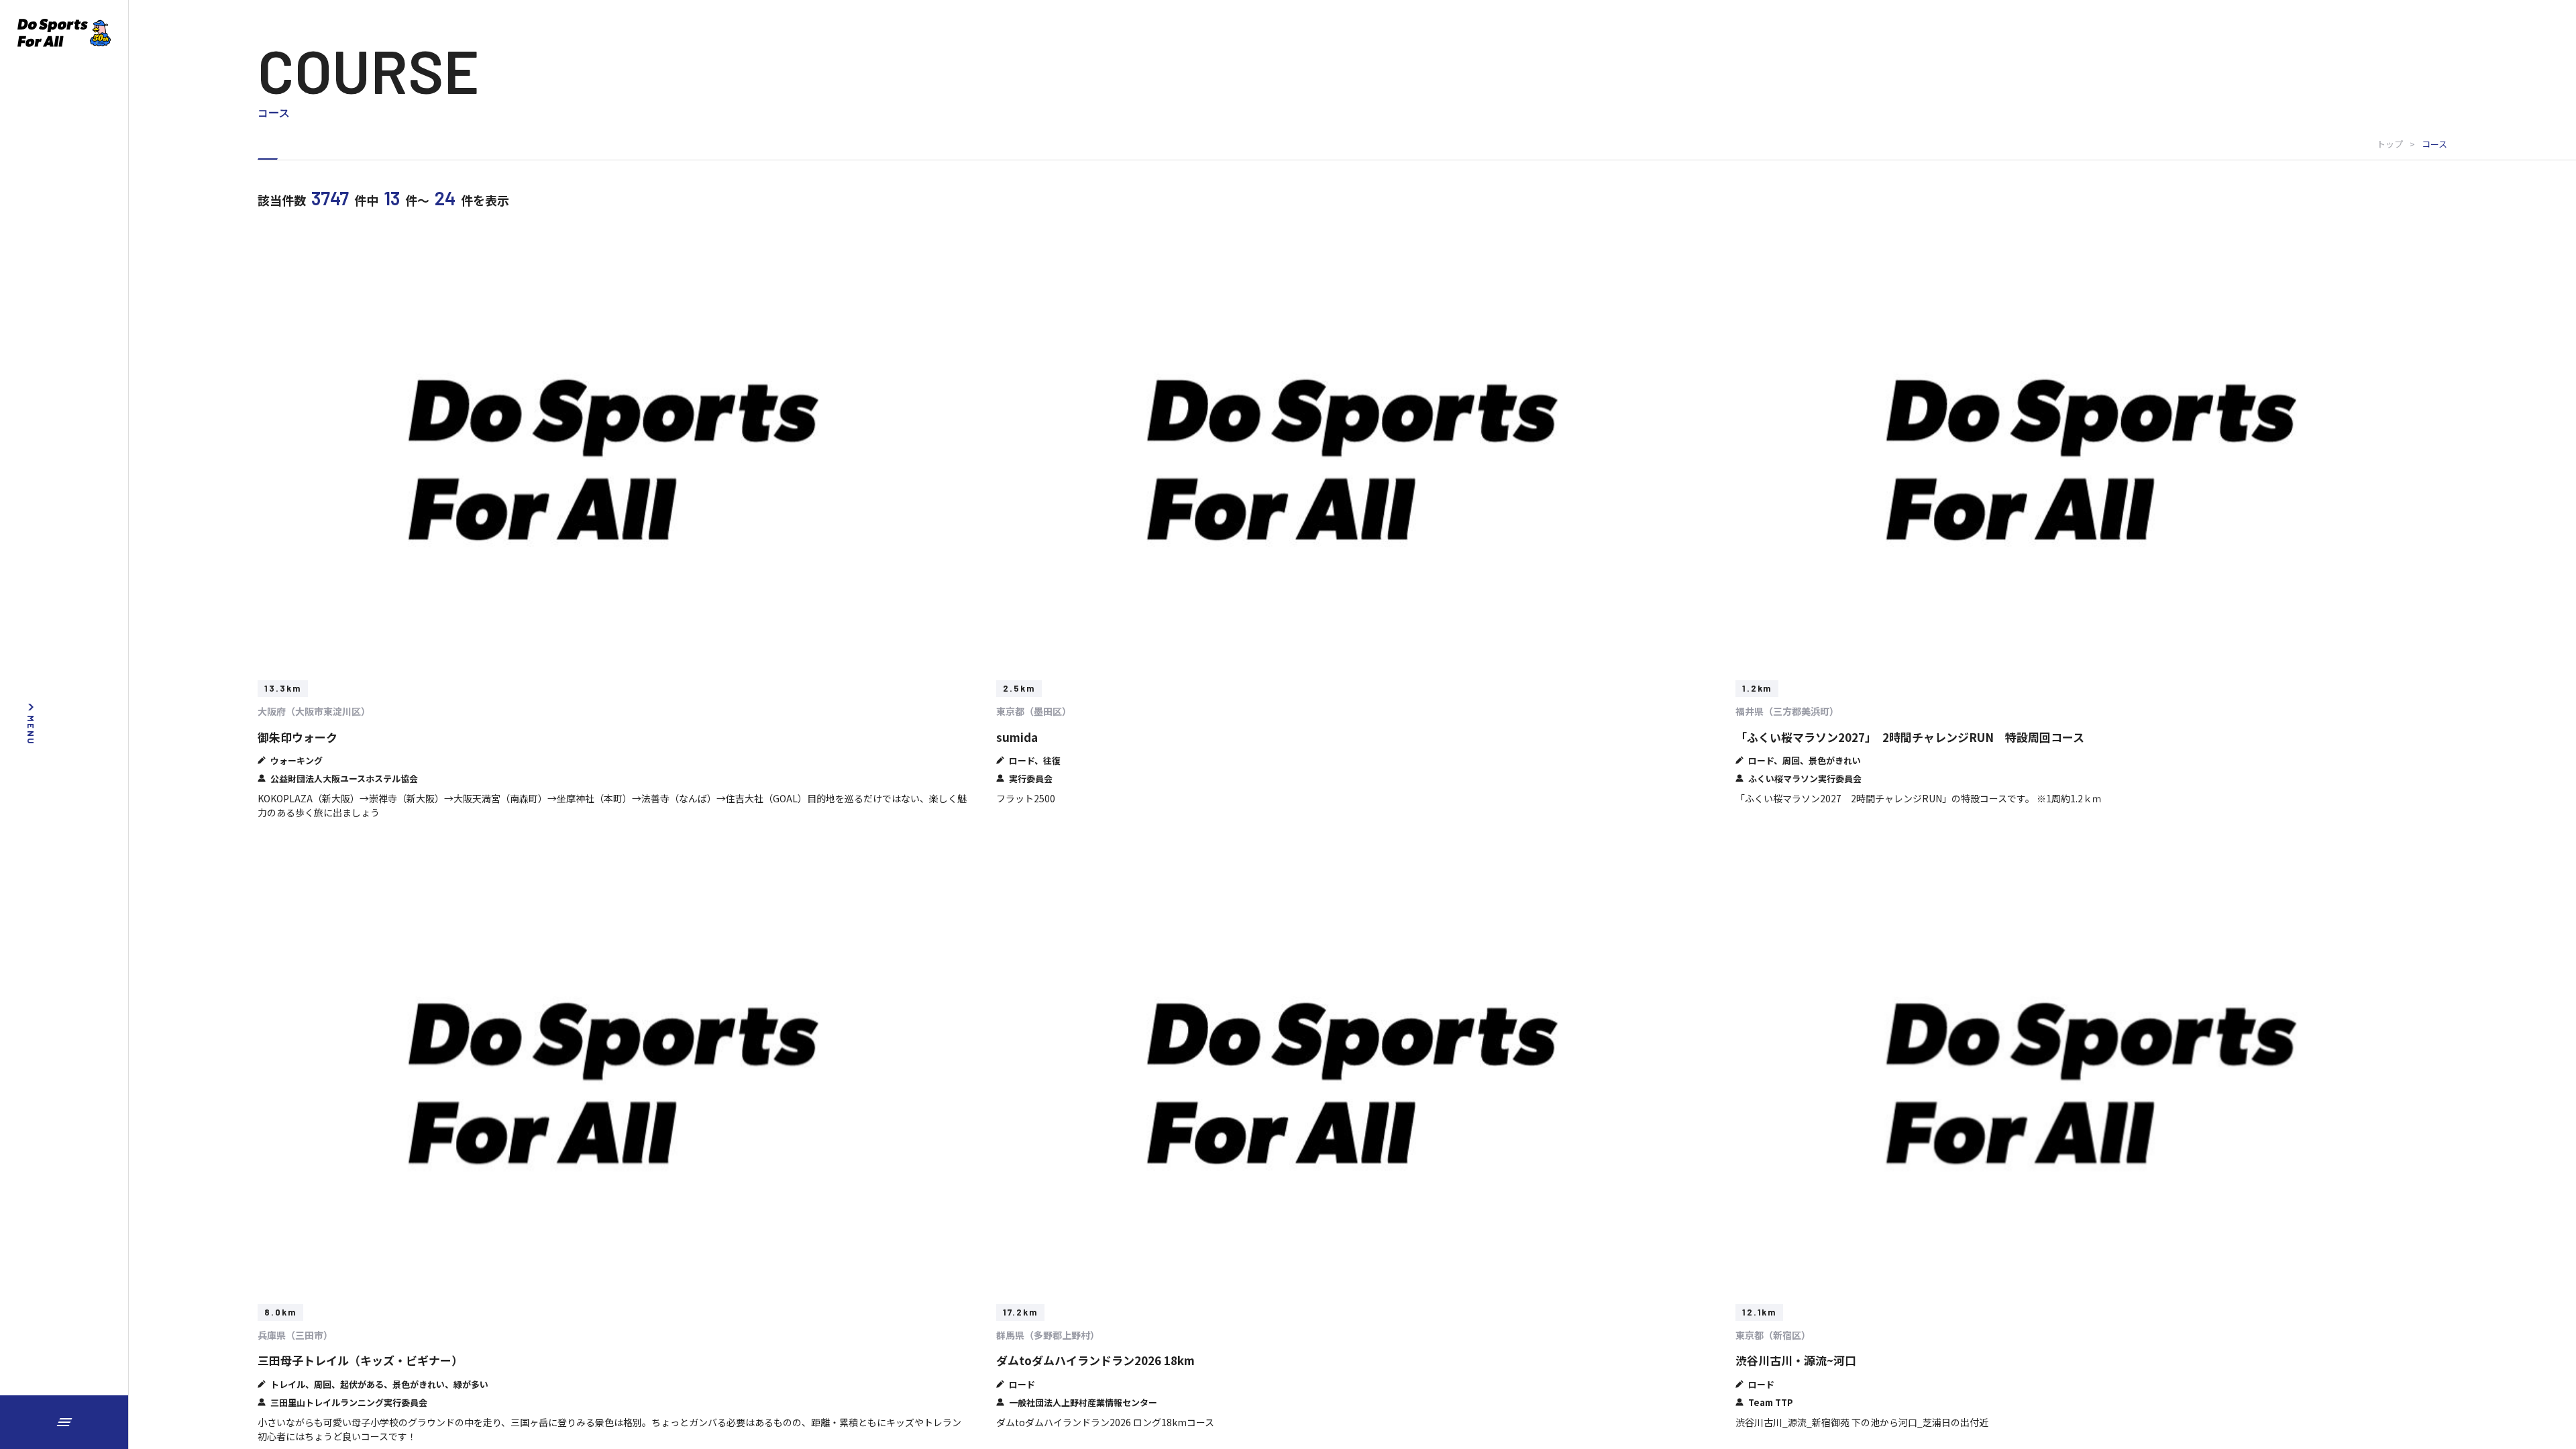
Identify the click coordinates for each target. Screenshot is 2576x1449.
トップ (2390, 144)
